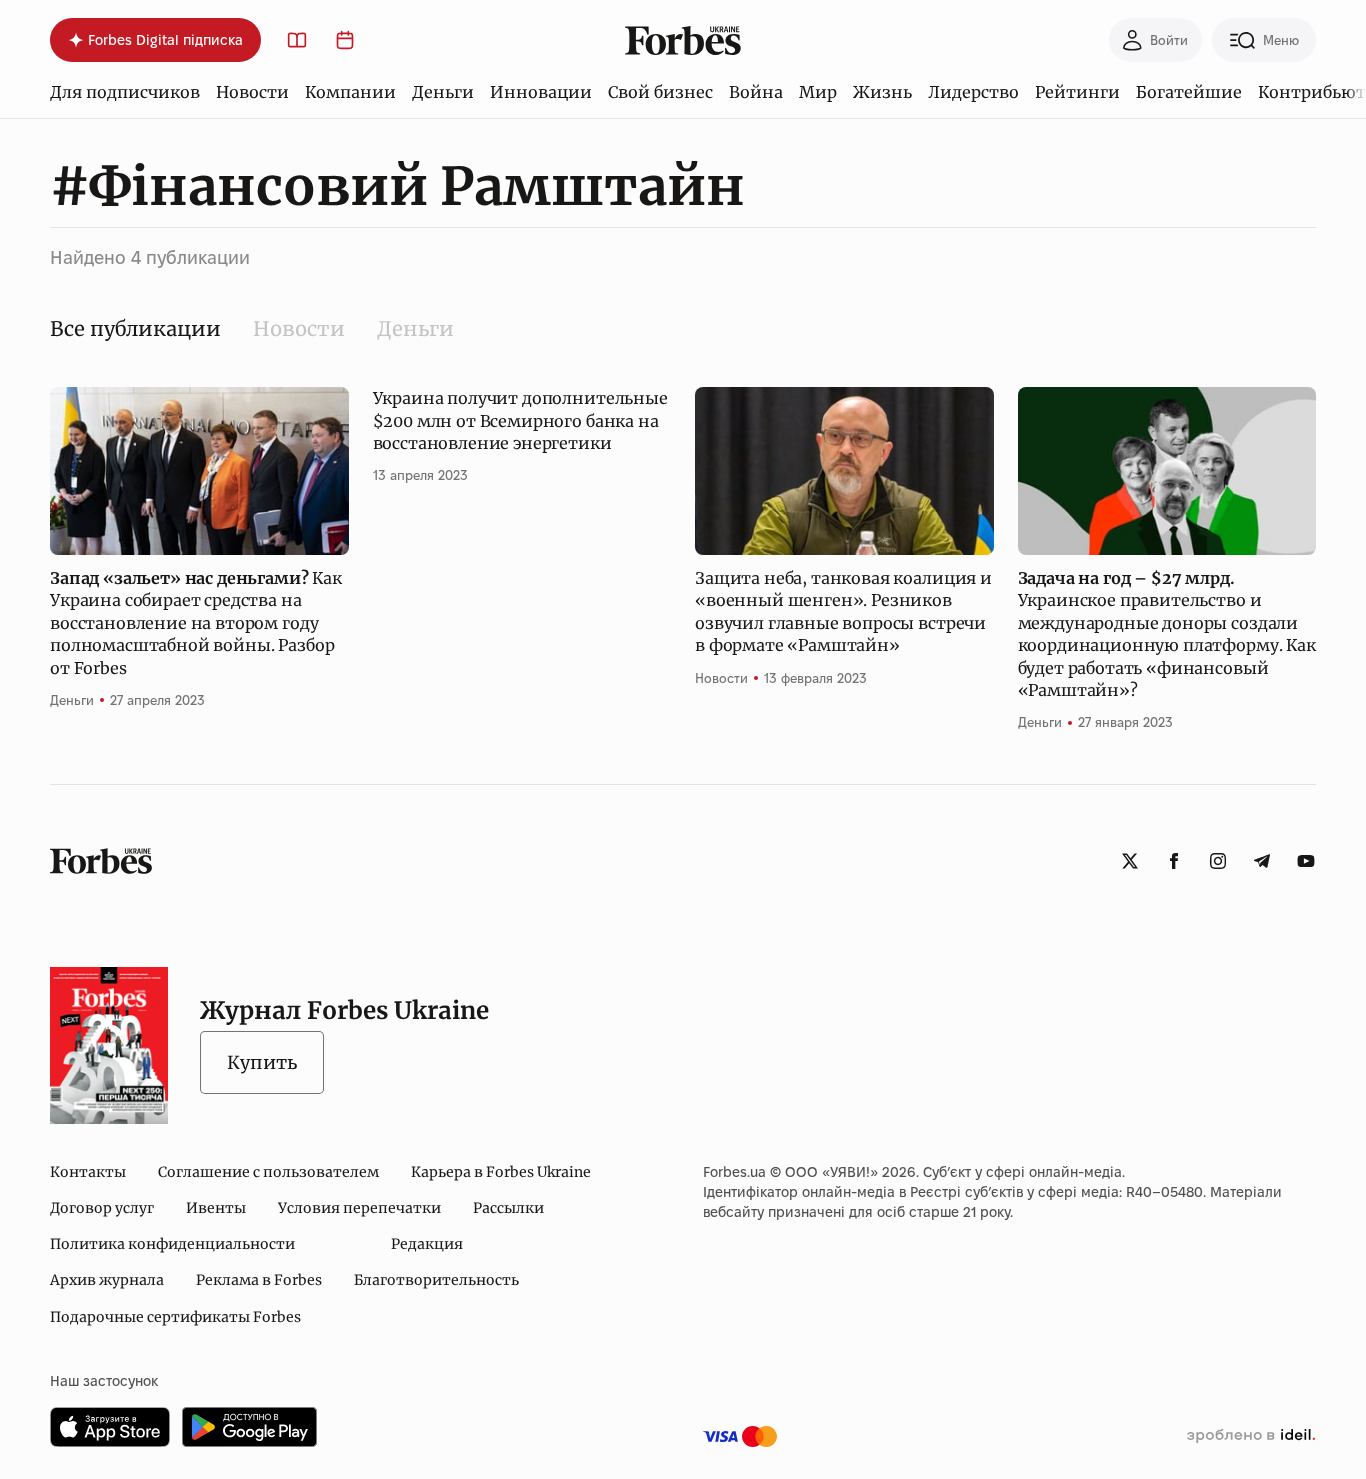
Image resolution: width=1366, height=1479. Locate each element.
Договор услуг (102, 1208)
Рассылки (508, 1208)
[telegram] (1262, 861)
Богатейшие (1189, 92)
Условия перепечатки (359, 1208)
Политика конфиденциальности (172, 1244)
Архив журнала (107, 1280)
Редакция (427, 1244)
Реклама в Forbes (259, 1280)
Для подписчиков (125, 92)
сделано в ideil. (1251, 1436)
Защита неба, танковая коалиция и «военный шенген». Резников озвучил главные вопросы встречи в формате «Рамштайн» (843, 611)
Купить (262, 1062)
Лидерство (973, 92)
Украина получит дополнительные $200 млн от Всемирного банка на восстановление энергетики (520, 420)
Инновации (541, 92)
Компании (350, 92)
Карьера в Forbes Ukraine (501, 1172)
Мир (818, 92)
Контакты (88, 1172)
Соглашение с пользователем (268, 1172)
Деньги (443, 92)
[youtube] (1306, 861)
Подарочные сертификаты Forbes (175, 1317)
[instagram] (1218, 861)
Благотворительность (436, 1280)
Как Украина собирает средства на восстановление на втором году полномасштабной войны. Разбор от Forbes (196, 623)
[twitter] (1130, 861)
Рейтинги (1077, 92)
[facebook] (1174, 861)
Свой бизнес (660, 92)
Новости (252, 92)
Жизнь (882, 92)
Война (756, 92)
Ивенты (216, 1208)
